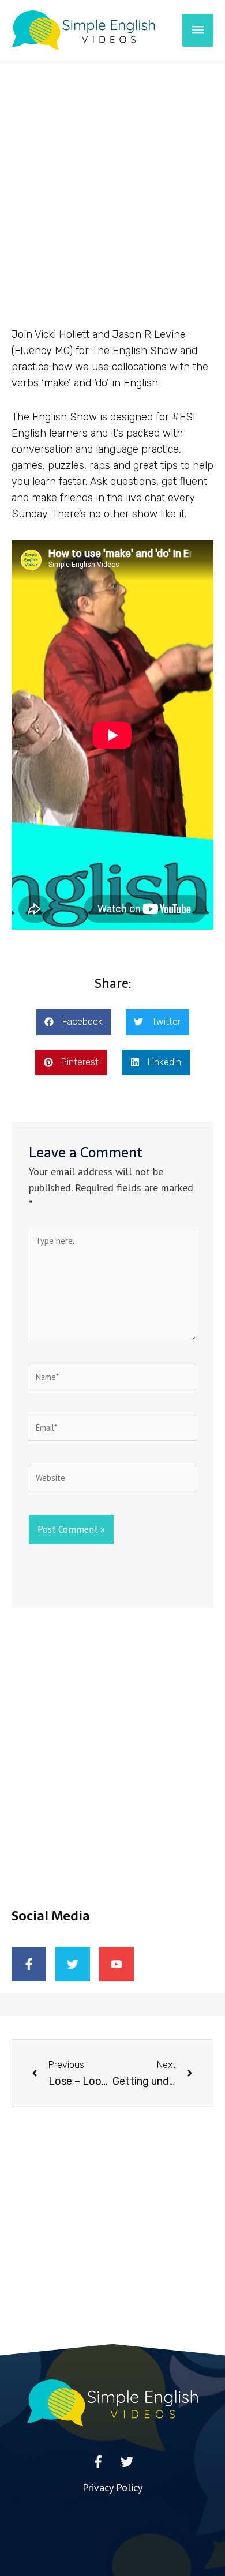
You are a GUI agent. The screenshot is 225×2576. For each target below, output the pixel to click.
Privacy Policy (112, 2487)
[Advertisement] (112, 179)
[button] (74, 1022)
